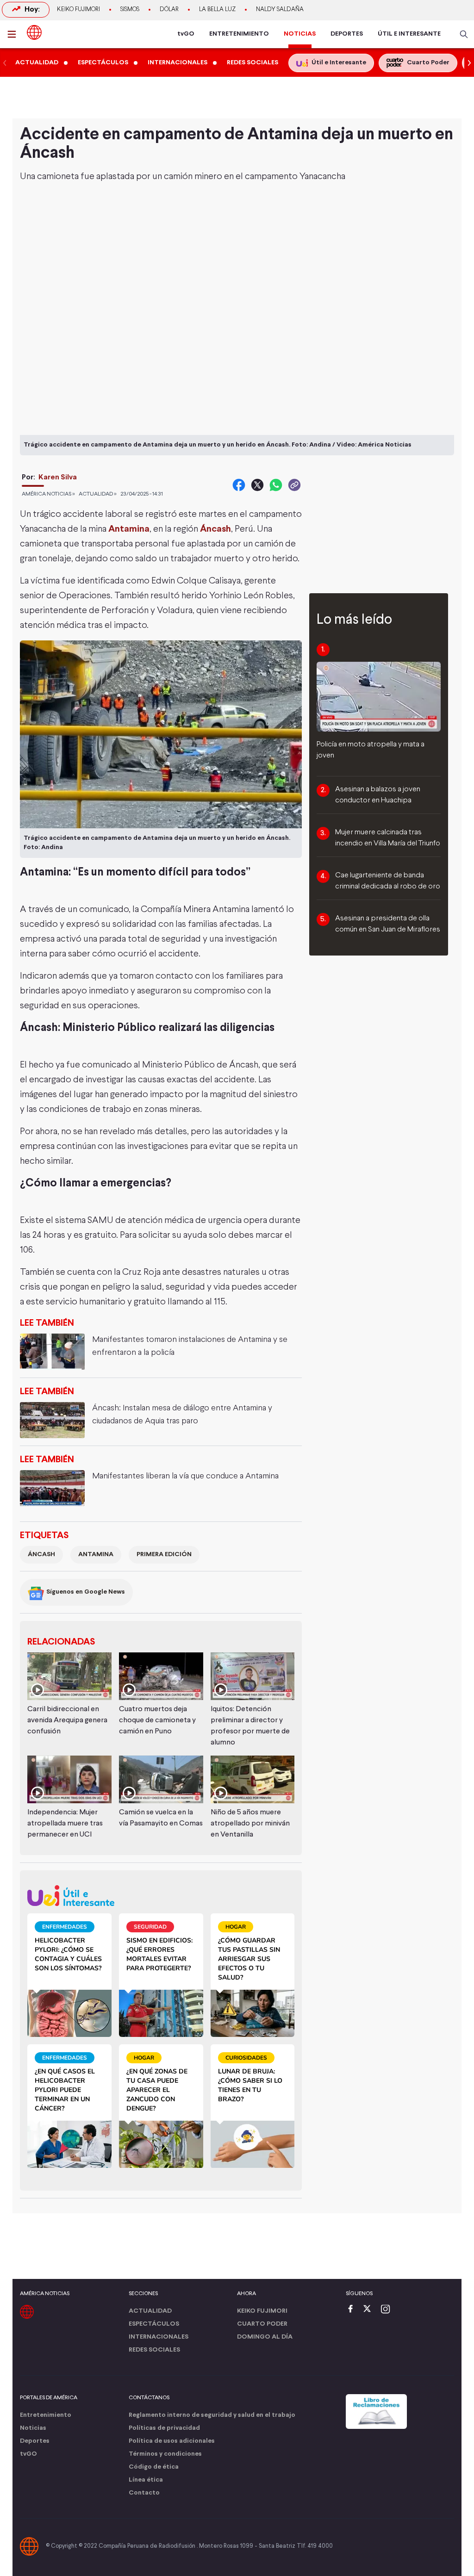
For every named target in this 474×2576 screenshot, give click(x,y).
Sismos (130, 10)
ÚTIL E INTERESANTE (409, 34)
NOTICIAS (300, 34)
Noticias (33, 2428)
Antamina (129, 529)
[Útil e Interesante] (161, 1896)
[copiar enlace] (294, 485)
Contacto (144, 2493)
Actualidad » (98, 494)
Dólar (169, 10)
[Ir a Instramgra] (388, 2310)
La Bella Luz (217, 10)
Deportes (35, 2441)
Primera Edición (164, 1555)
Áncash (215, 529)
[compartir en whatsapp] (276, 485)
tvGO (186, 34)
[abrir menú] (14, 34)
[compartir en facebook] (239, 485)
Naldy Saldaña (280, 10)
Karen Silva (58, 477)
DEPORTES (347, 34)
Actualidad (150, 2311)
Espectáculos (154, 2324)
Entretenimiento (46, 2415)
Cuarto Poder (262, 2324)
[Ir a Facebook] (353, 2310)
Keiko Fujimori (78, 10)
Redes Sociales (154, 2350)
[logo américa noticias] (34, 32)
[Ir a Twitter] (370, 2310)
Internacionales (159, 2337)
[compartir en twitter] (257, 485)
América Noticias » (48, 494)
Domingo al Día (265, 2337)
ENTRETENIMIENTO (239, 34)
